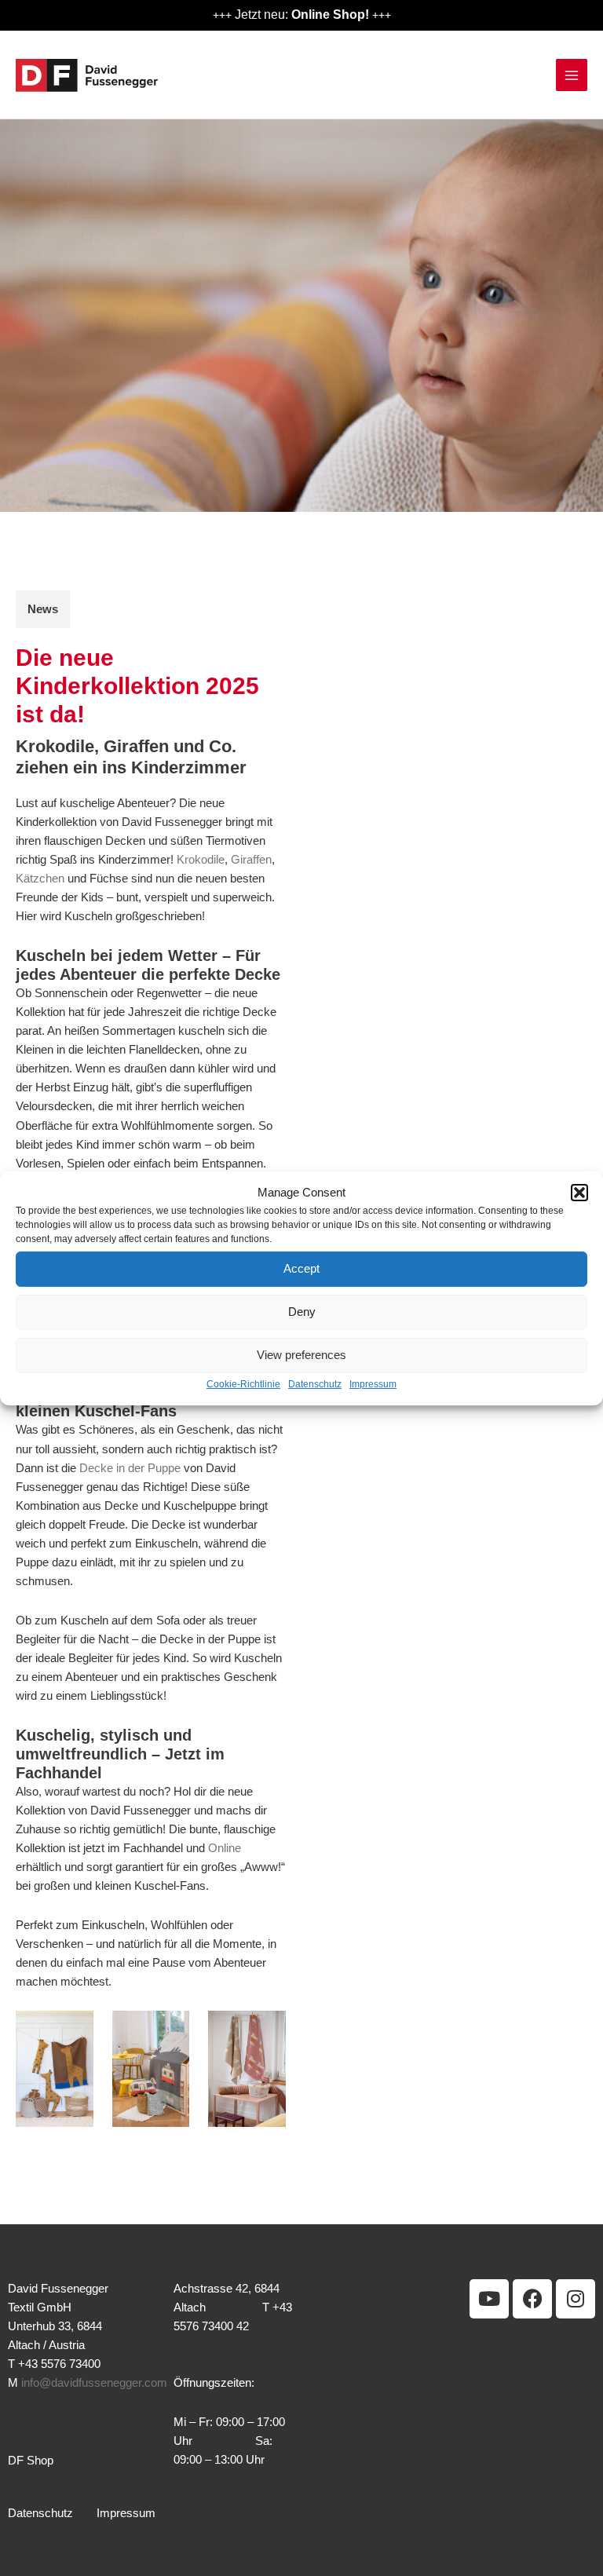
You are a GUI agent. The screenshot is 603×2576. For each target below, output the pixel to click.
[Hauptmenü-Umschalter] (572, 75)
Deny (302, 1312)
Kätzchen (40, 879)
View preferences (301, 1355)
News (43, 609)
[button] (579, 1192)
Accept (301, 1268)
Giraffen (251, 860)
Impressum (373, 1384)
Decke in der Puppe (130, 1468)
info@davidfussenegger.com (94, 2383)
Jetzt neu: (302, 14)
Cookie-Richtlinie (243, 1384)
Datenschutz (315, 1384)
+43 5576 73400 (59, 2364)
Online (225, 1848)
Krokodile (201, 860)
